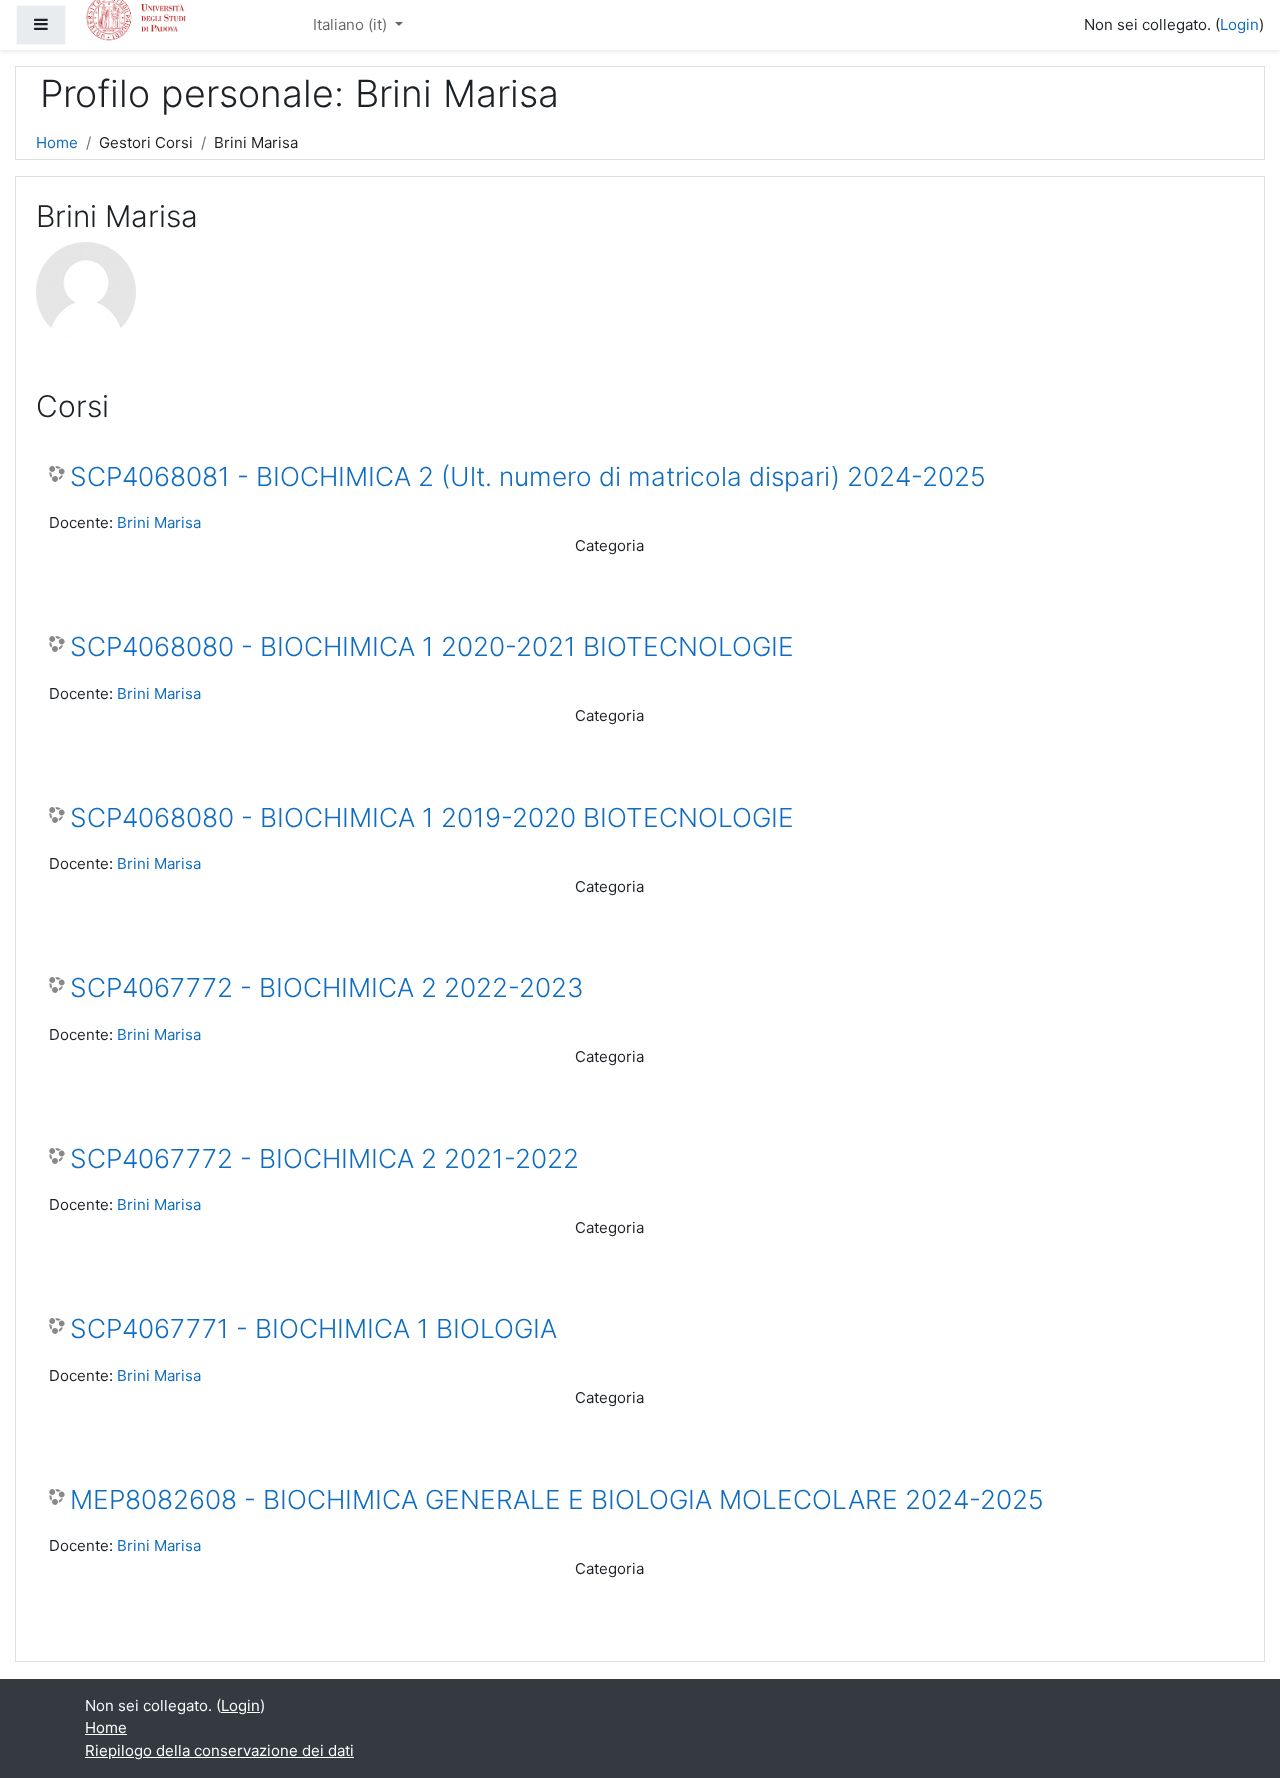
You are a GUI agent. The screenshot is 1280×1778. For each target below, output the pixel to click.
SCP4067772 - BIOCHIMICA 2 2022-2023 (327, 987)
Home (57, 142)
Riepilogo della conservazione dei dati (219, 1750)
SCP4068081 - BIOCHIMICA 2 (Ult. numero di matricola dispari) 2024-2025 (528, 476)
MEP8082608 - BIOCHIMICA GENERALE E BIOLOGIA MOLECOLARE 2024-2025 (557, 1499)
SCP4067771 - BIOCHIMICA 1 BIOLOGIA (313, 1328)
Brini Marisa (159, 522)
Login (1239, 24)
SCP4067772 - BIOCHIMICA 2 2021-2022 (324, 1158)
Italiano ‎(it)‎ (352, 24)
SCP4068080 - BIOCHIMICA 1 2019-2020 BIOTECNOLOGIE (432, 817)
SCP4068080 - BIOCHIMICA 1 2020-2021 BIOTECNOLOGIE (432, 646)
